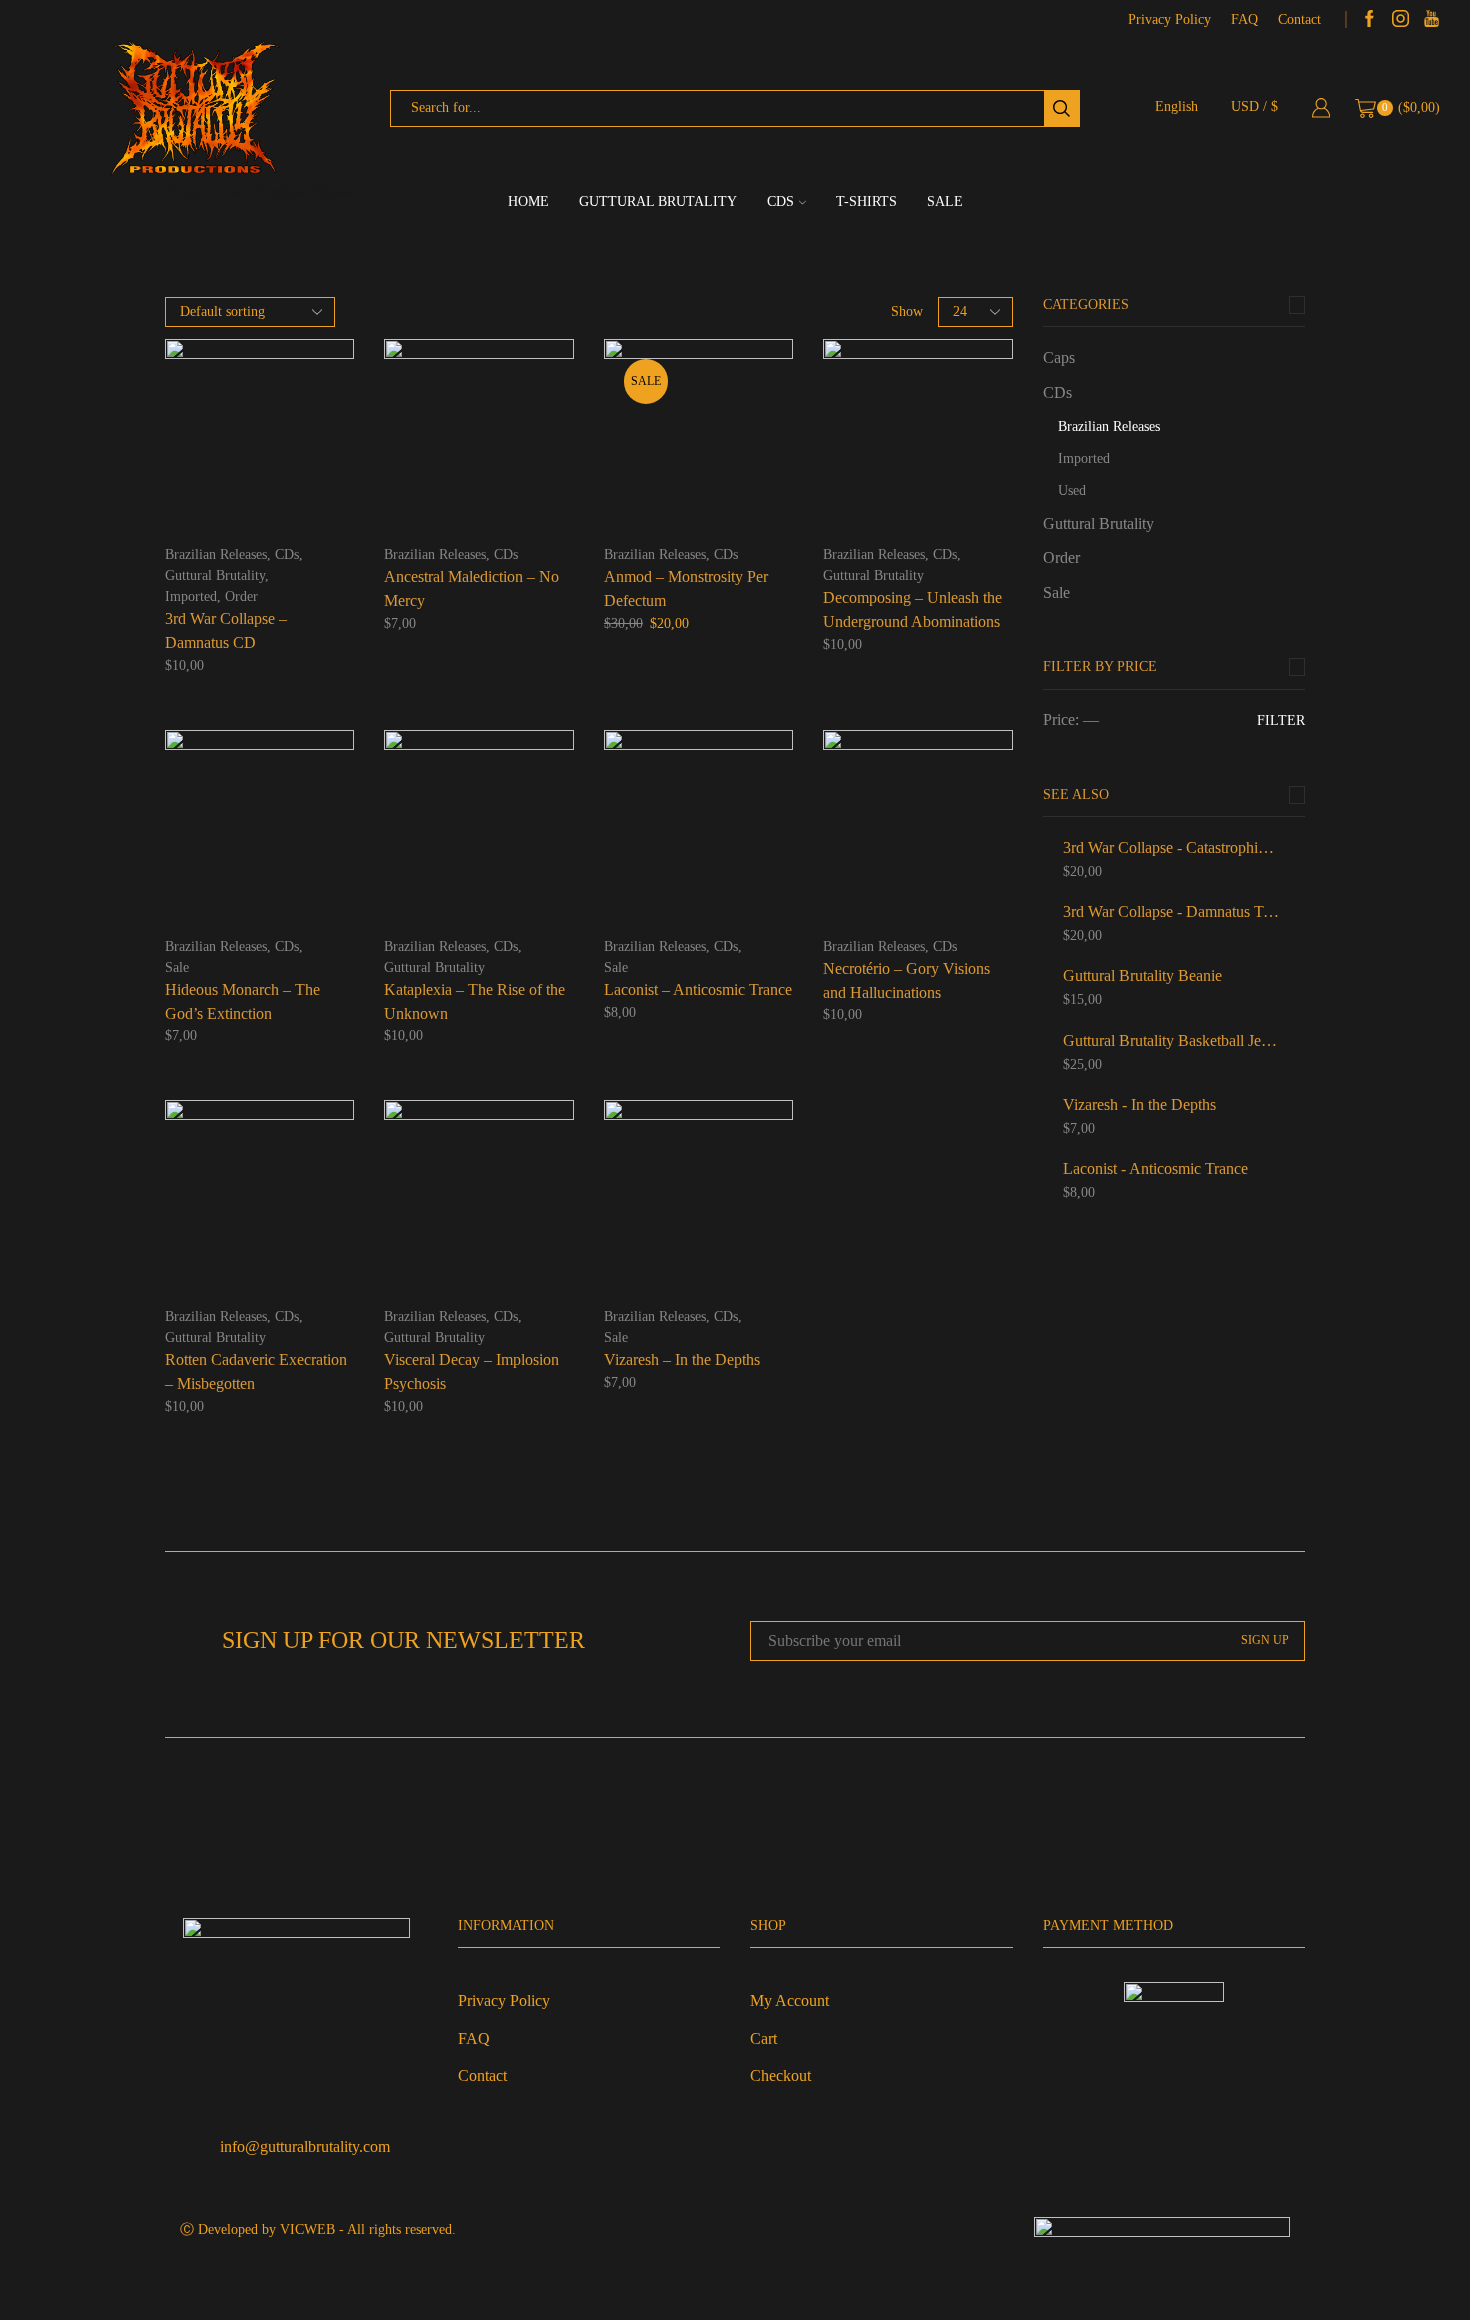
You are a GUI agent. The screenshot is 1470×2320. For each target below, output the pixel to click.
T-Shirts (866, 201)
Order (241, 596)
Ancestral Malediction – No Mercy (471, 588)
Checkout (780, 2075)
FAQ (1244, 19)
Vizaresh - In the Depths (1139, 1104)
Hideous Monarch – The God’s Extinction (242, 1001)
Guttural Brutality (658, 201)
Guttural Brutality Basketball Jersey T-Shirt (1172, 1040)
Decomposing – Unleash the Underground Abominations (912, 609)
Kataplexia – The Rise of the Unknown (474, 1001)
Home (528, 201)
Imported (191, 596)
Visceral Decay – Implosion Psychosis (471, 1371)
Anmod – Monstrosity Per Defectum (686, 588)
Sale (945, 201)
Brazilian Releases (216, 554)
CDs (780, 201)
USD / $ (1254, 106)
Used (1072, 490)
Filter (1281, 720)
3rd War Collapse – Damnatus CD (226, 630)
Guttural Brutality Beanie (1142, 975)
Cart (763, 2038)
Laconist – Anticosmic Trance (698, 989)
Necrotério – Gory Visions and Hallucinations (906, 980)
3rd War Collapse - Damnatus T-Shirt (1172, 911)
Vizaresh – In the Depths (682, 1359)
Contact (1299, 19)
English (1176, 106)
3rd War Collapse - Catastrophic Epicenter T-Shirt (1172, 847)
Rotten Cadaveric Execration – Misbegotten (256, 1371)
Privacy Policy (1169, 19)
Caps (1059, 357)
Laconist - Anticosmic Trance (1155, 1168)
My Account (789, 2000)
